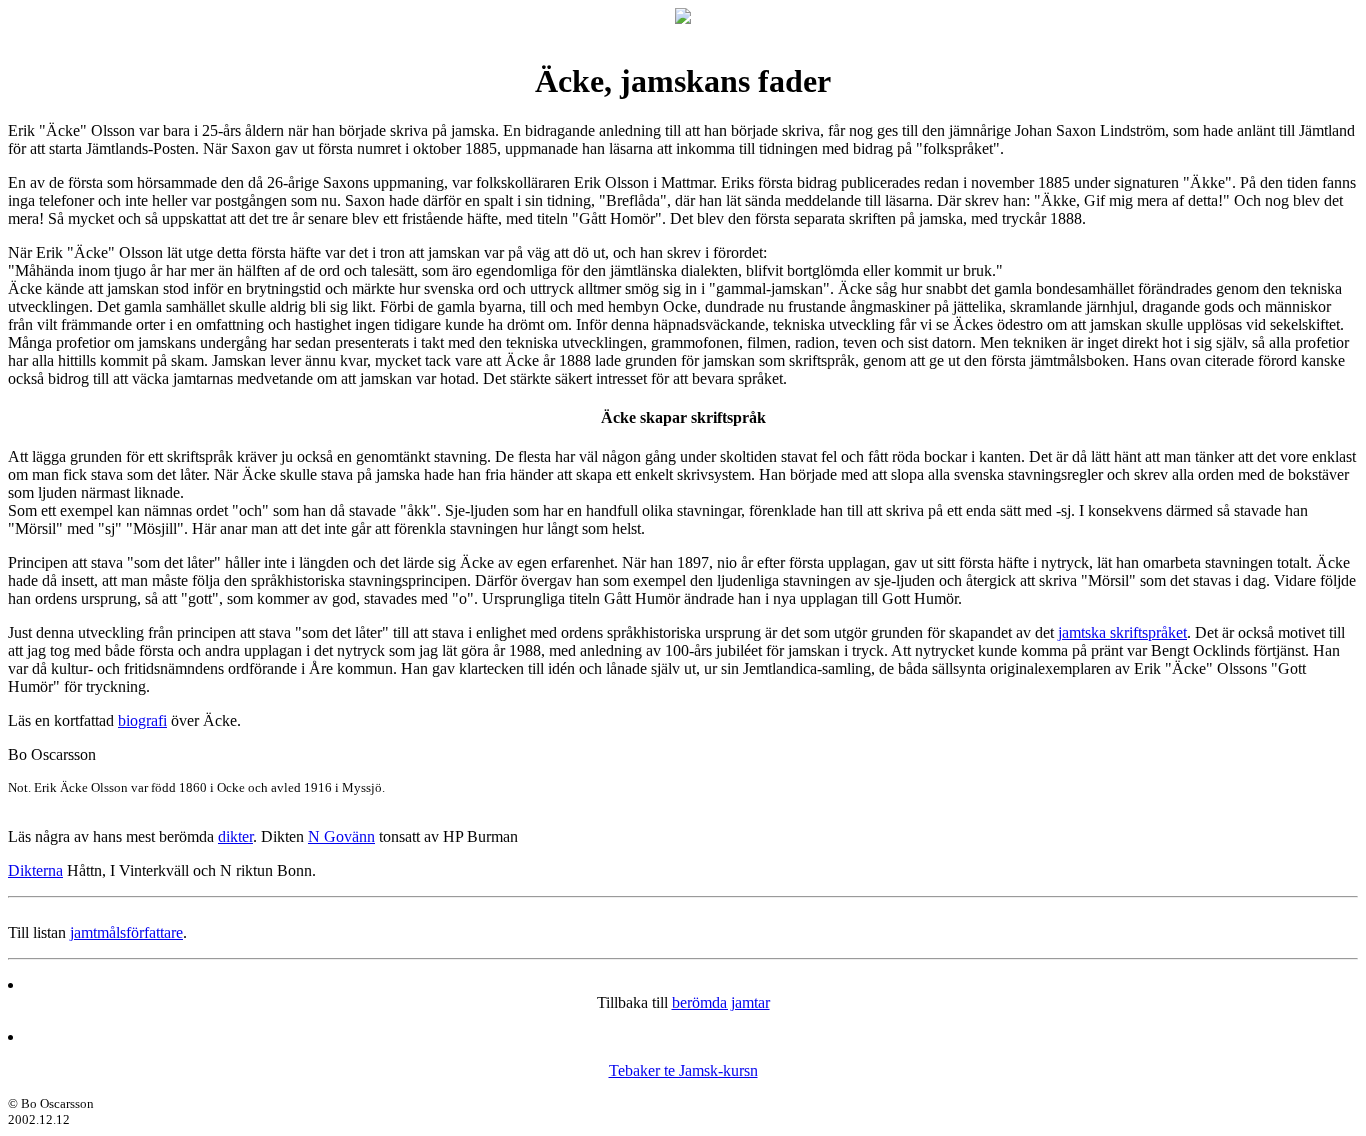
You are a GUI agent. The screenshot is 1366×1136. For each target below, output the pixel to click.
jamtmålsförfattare (126, 932)
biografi (142, 720)
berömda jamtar (721, 1002)
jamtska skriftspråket (1122, 632)
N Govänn (341, 836)
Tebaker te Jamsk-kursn (683, 1070)
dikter (235, 836)
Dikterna (35, 870)
